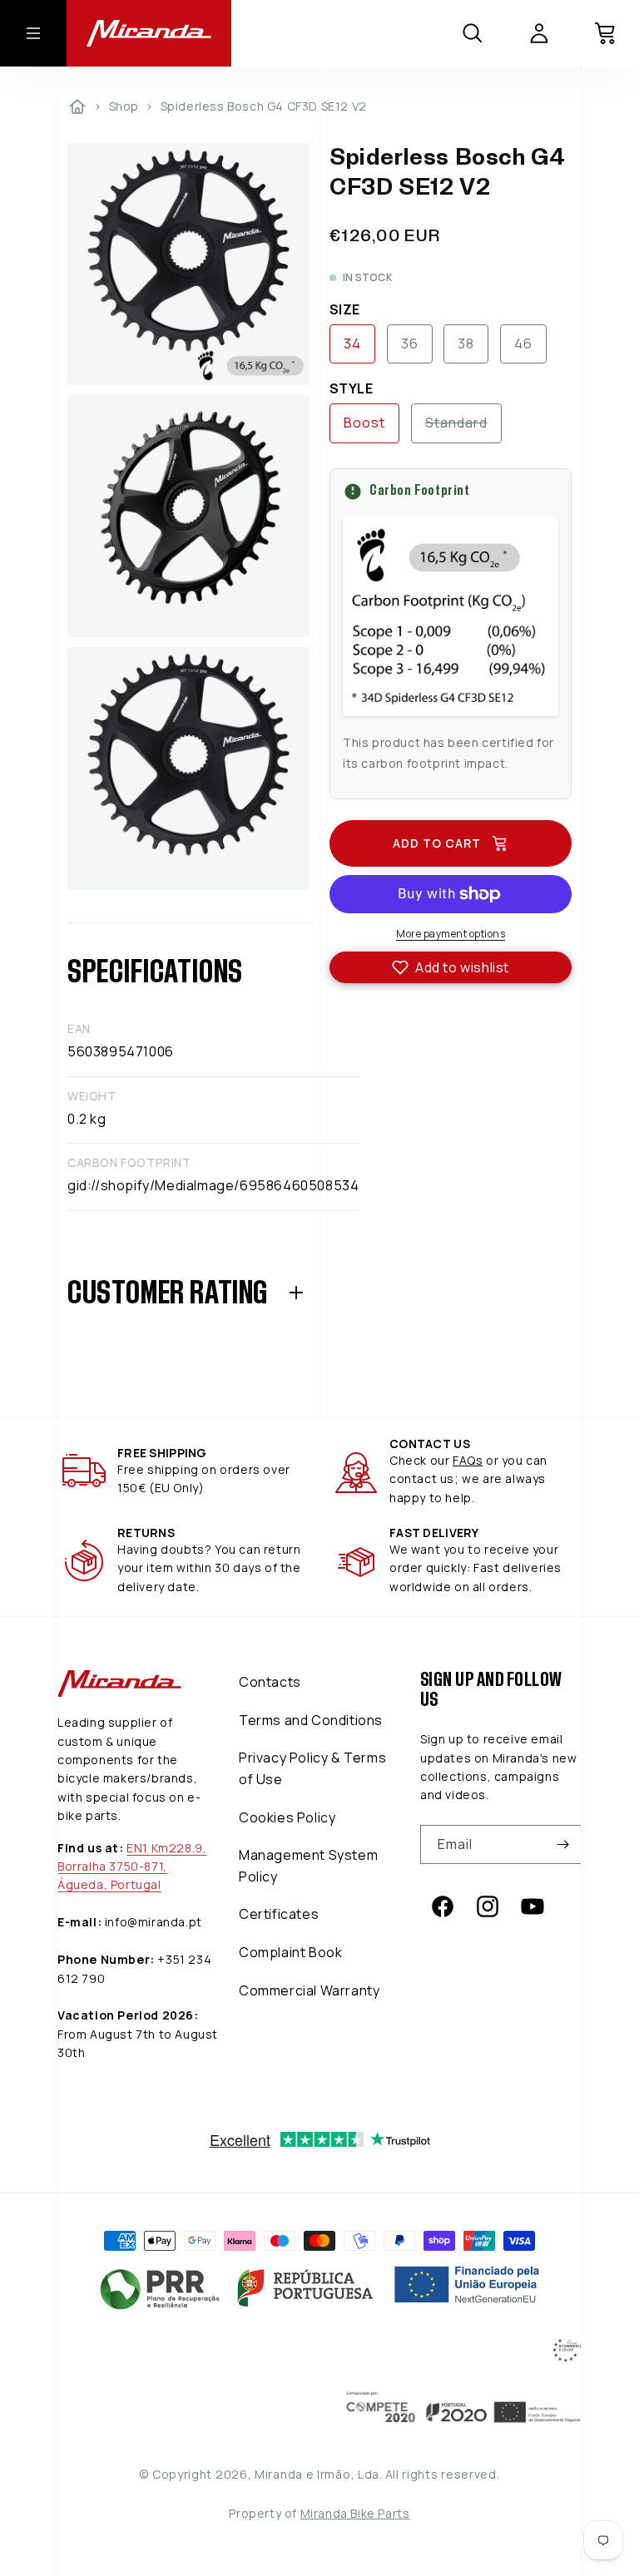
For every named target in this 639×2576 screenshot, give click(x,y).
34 (352, 344)
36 (410, 344)
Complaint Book (290, 1952)
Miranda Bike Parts (355, 2513)
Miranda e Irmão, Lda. (319, 2474)
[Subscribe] (562, 1844)
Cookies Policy (287, 1817)
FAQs (468, 1460)
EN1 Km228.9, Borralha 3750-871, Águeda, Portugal (132, 1866)
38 (466, 344)
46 (523, 344)
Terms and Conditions (311, 1720)
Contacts (270, 1682)
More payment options (451, 934)
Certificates (279, 1914)
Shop (124, 106)
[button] (451, 967)
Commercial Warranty (309, 1990)
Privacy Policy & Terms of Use (312, 1768)
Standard (463, 428)
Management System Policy (308, 1866)
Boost (364, 423)
